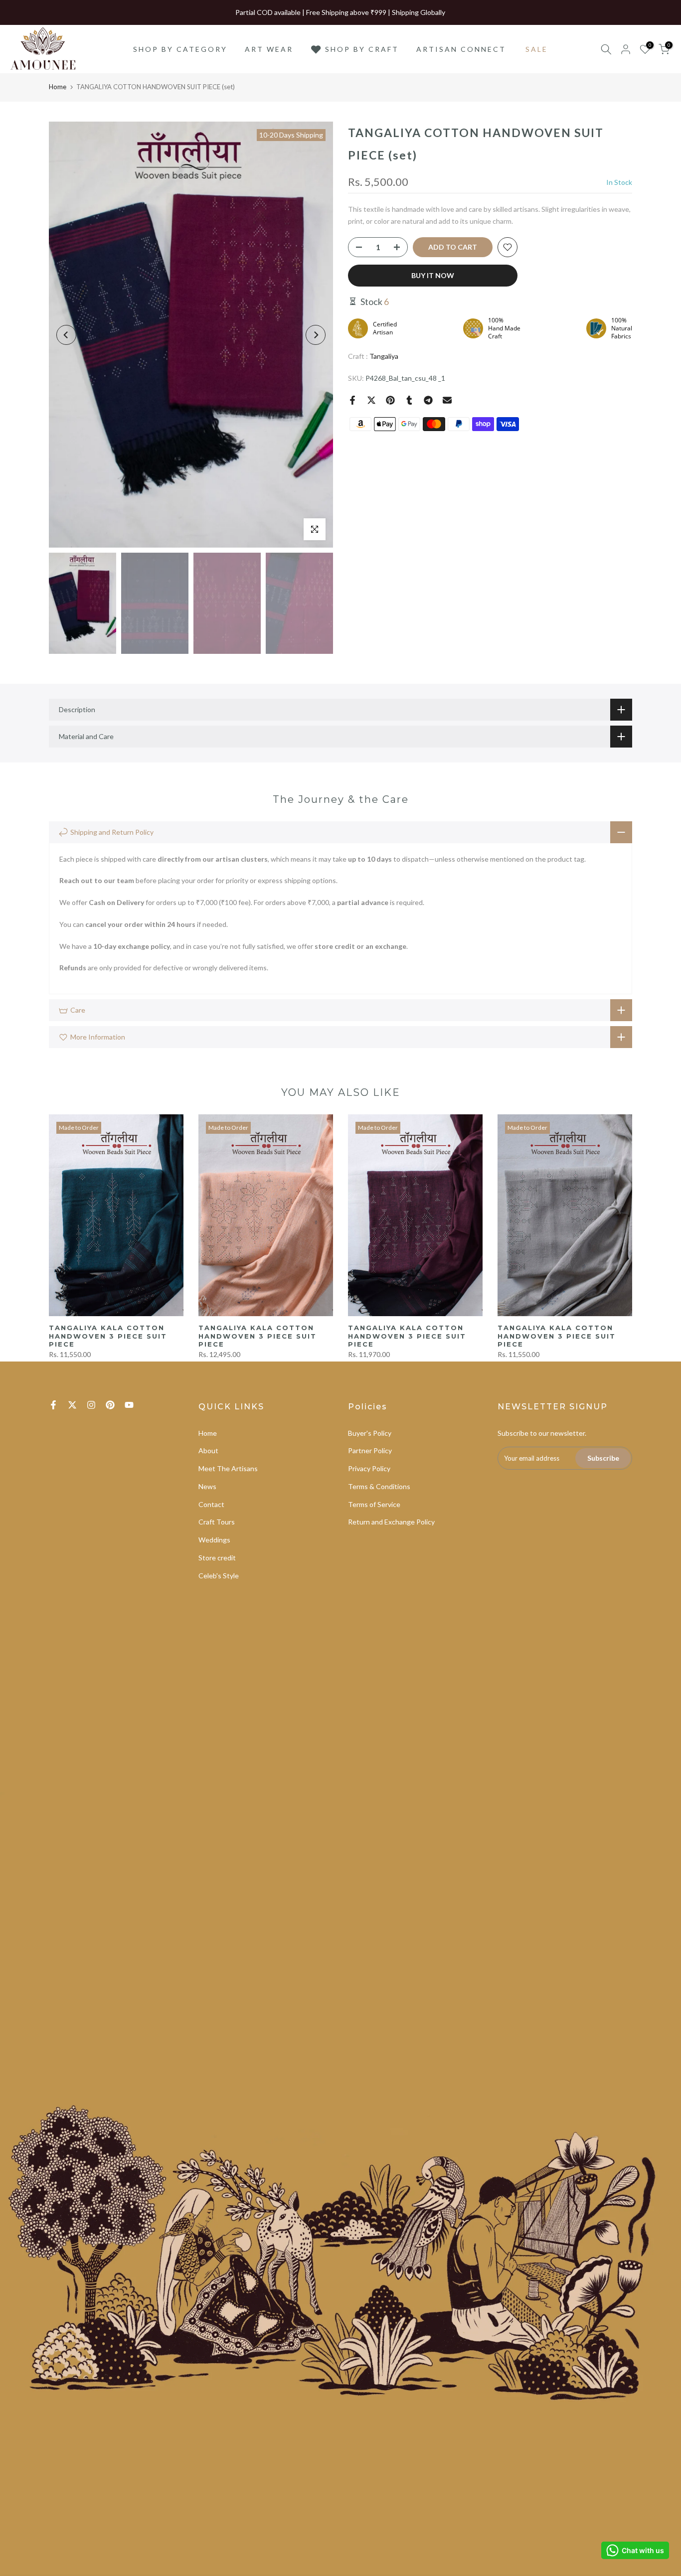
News (207, 1486)
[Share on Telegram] (428, 400)
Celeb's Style (219, 1576)
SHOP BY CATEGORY (180, 49)
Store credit (217, 1558)
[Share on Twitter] (371, 400)
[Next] (316, 335)
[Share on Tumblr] (409, 400)
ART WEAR (269, 49)
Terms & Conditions (379, 1486)
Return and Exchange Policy (391, 1522)
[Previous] (66, 335)
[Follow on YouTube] (129, 1405)
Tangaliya (384, 356)
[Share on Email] (447, 400)
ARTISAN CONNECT (461, 49)
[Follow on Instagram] (91, 1405)
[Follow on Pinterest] (110, 1405)
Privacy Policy (369, 1468)
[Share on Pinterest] (390, 400)
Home (58, 87)
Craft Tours (217, 1522)
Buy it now (433, 275)
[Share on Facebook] (352, 400)
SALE (537, 49)
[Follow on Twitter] (72, 1405)
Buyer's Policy (370, 1433)
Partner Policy (370, 1450)
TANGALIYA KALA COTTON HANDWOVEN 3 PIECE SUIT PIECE (108, 1336)
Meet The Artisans (228, 1468)
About (208, 1450)
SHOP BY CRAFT (362, 49)
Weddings (214, 1540)
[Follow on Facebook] (53, 1405)
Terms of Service (374, 1504)
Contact (211, 1504)
